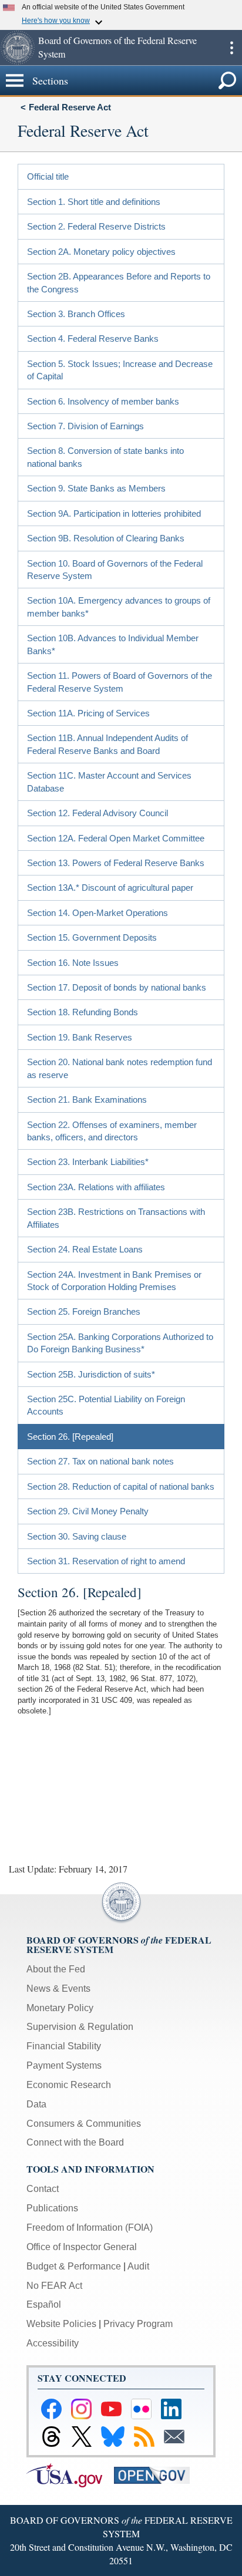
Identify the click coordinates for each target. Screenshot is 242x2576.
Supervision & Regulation (80, 2027)
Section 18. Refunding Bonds (83, 1012)
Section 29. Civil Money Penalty (88, 1511)
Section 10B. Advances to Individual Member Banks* (113, 644)
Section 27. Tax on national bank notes (100, 1461)
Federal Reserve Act (70, 107)
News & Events (58, 1989)
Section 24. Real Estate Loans (85, 1249)
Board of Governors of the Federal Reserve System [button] (117, 47)
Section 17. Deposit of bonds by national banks (117, 987)
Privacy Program (138, 2324)
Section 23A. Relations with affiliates (96, 1187)
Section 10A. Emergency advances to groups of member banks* (119, 607)
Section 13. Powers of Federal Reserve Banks (116, 863)
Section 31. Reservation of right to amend (106, 1561)
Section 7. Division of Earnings (85, 426)
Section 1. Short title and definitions (94, 202)
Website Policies (61, 2324)
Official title (48, 176)
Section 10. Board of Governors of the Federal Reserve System (115, 570)
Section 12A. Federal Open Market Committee (116, 838)
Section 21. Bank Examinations (87, 1100)
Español (44, 2304)
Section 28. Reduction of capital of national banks (121, 1486)
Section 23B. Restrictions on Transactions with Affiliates (116, 1218)
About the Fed (56, 1969)
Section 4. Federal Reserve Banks (93, 339)
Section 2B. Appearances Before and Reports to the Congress (119, 282)
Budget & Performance (74, 2266)
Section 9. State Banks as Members (96, 488)
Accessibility (53, 2343)
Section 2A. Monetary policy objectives (101, 252)
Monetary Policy (60, 2008)
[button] (18, 48)
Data (36, 2104)
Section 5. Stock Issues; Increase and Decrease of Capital (120, 370)
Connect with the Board (75, 2142)
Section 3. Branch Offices (76, 314)
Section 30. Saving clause (77, 1536)
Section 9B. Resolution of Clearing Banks (106, 538)
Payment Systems (64, 2065)
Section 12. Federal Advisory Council (98, 813)
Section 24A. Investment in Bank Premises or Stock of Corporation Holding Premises (114, 1281)
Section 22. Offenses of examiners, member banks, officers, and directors (112, 1131)
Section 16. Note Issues (73, 963)
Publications (52, 2208)
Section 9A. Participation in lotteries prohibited (114, 513)
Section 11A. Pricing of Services (88, 713)
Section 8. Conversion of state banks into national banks (105, 457)
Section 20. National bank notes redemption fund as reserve (120, 1068)
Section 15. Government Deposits (92, 937)
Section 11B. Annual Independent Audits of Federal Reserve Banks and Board (107, 744)
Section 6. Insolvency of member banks (103, 401)
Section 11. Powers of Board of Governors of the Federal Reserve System (120, 682)
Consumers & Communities (84, 2124)
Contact (43, 2189)
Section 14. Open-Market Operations (98, 913)
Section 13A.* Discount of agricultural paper (110, 888)
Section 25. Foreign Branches (84, 1311)
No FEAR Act (54, 2286)
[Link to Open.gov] (157, 2475)
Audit (138, 2266)
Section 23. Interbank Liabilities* (88, 1162)
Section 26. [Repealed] (70, 1437)
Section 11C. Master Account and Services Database (109, 782)
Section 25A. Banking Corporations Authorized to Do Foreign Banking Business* (120, 1343)
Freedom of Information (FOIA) (90, 2228)
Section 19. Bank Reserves (80, 1037)
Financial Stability (64, 2046)
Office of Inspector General (82, 2247)
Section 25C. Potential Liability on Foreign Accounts (106, 1405)
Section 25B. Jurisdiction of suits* (91, 1374)
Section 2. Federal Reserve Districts (96, 226)
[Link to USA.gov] (70, 2475)
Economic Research (69, 2085)
